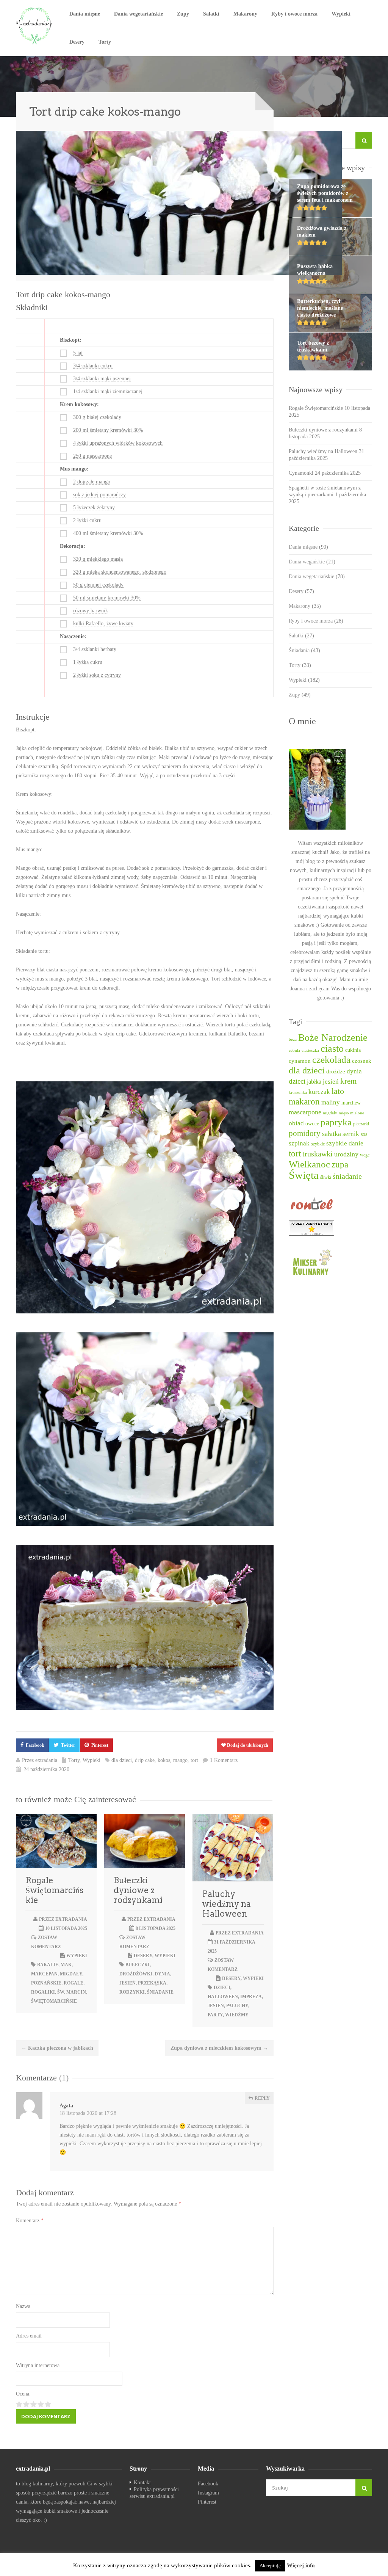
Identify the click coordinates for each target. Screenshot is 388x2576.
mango (180, 1760)
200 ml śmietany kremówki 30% (108, 430)
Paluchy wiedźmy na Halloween (226, 1904)
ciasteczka (310, 1050)
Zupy (183, 14)
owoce (312, 1123)
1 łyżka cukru (88, 662)
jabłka (314, 1082)
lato (338, 1091)
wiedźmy (237, 2015)
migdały (71, 1974)
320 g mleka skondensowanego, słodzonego (120, 572)
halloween (223, 1997)
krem (348, 1081)
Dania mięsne (85, 14)
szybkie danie (345, 1143)
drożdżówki (136, 1974)
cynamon (300, 1061)
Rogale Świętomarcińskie (54, 1890)
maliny (331, 1102)
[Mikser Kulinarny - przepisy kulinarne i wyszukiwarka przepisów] (330, 1262)
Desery (77, 42)
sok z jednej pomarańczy (99, 495)
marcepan (44, 1974)
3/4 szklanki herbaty (95, 649)
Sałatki (211, 14)
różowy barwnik (91, 611)
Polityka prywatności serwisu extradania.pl (154, 2493)
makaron (304, 1102)
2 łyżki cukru (87, 520)
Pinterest (100, 1745)
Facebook (35, 1745)
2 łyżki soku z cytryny (97, 675)
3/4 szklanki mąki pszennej (102, 379)
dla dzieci (122, 1760)
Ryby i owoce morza (294, 14)
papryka (336, 1122)
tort (194, 1760)
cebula (294, 1050)
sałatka (332, 1134)
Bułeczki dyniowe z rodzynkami (138, 1890)
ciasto (332, 1049)
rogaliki (43, 1992)
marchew (351, 1103)
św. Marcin (72, 1992)
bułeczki (138, 1965)
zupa (340, 1164)
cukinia (353, 1050)
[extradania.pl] (35, 26)
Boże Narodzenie (333, 1038)
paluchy (237, 2006)
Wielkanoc (309, 1164)
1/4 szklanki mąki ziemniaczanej (108, 391)
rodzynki (132, 1992)
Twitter (68, 1745)
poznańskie (46, 1983)
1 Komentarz (224, 1760)
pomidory (305, 1133)
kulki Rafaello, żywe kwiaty (103, 624)
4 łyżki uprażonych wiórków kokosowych (118, 443)
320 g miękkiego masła (98, 559)
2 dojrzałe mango (92, 482)
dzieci (222, 1988)
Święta (304, 1175)
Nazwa (23, 2306)
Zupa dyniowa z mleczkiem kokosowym (219, 2048)
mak (66, 1965)
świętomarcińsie (54, 2001)
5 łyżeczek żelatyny (94, 508)
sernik (351, 1134)
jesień (128, 1983)
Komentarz (30, 2221)
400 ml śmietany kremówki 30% (108, 533)
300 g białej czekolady (97, 417)
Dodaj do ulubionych (247, 1745)
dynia (162, 1974)
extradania (46, 1760)
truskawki (318, 1154)
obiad (296, 1123)
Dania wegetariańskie (138, 14)
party (215, 2015)
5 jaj (78, 353)
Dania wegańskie (312, 562)
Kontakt (142, 2483)
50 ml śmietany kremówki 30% (107, 598)
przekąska (152, 1983)
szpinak (299, 1143)
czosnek (362, 1061)
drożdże (336, 1072)
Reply (262, 2098)
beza (293, 1039)
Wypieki (341, 14)
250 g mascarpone (92, 456)
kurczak (319, 1092)
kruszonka (298, 1093)
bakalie (48, 1965)
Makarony (245, 14)
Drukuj (251, 267)
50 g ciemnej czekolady (98, 585)
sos (364, 1134)
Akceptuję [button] (270, 2566)
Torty (105, 42)
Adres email (29, 2336)
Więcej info (301, 2565)
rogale (74, 1983)
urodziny (346, 1154)
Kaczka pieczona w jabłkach (57, 2048)
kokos (164, 1760)
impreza (251, 1997)
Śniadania (304, 650)
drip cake (145, 1760)
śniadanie (160, 1992)
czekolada (331, 1060)
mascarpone (305, 1112)
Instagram (208, 2493)
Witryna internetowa (38, 2365)
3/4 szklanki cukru (93, 366)
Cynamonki (301, 473)
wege (365, 1155)
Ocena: (23, 2394)
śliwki (326, 1177)
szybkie (318, 1144)
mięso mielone (351, 1113)
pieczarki (361, 1124)
